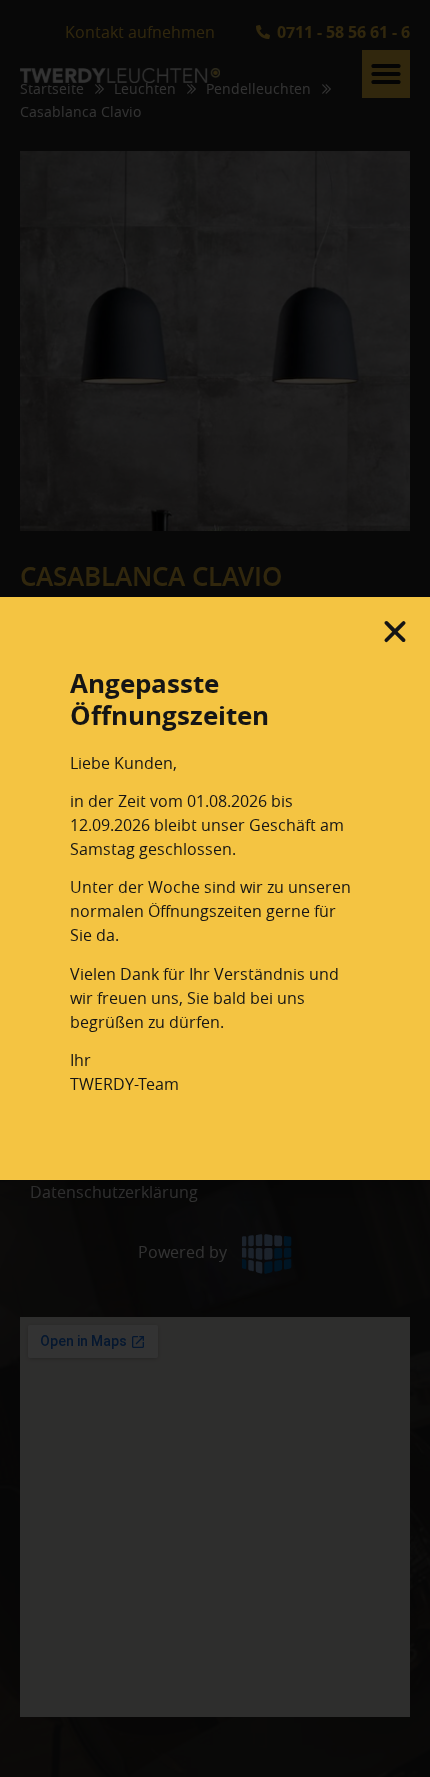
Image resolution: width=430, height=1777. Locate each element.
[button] (395, 632)
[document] (215, 888)
